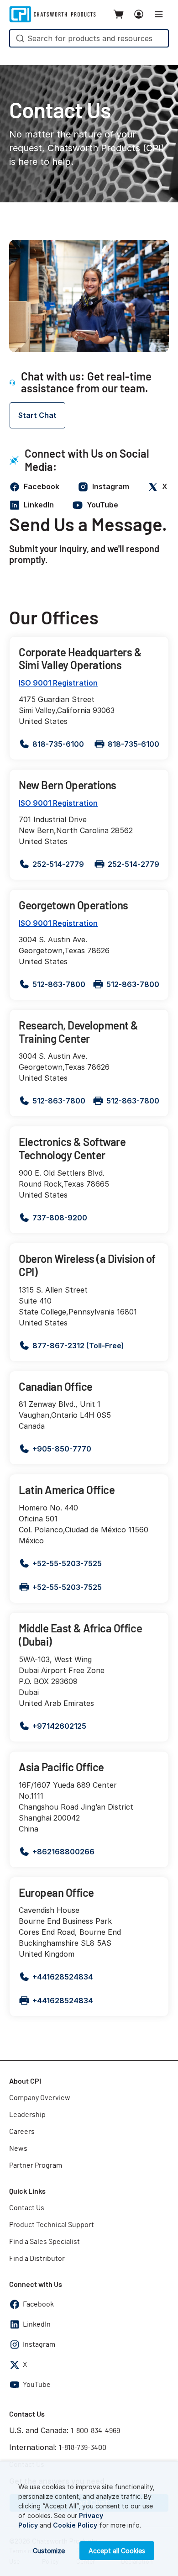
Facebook (38, 2304)
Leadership (27, 2115)
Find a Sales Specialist (44, 2242)
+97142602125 (59, 1726)
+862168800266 (63, 1852)
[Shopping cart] (119, 14)
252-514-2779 (58, 864)
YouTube (37, 2385)
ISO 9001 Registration (58, 683)
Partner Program (36, 2165)
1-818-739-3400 (83, 2448)
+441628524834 (63, 1977)
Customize (49, 2551)
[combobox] (89, 38)
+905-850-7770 (62, 1449)
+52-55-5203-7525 (67, 1563)
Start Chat (37, 415)
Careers (22, 2132)
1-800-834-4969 (95, 2431)
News (18, 2148)
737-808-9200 (60, 1218)
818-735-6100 (58, 744)
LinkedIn (37, 2324)
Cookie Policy (75, 2525)
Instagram (39, 2344)
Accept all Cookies (117, 2551)
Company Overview (40, 2098)
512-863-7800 (59, 984)
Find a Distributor (37, 2259)
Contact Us (27, 2208)
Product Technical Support (52, 2225)
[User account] (139, 14)
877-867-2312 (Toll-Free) (78, 1346)
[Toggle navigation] (159, 14)
